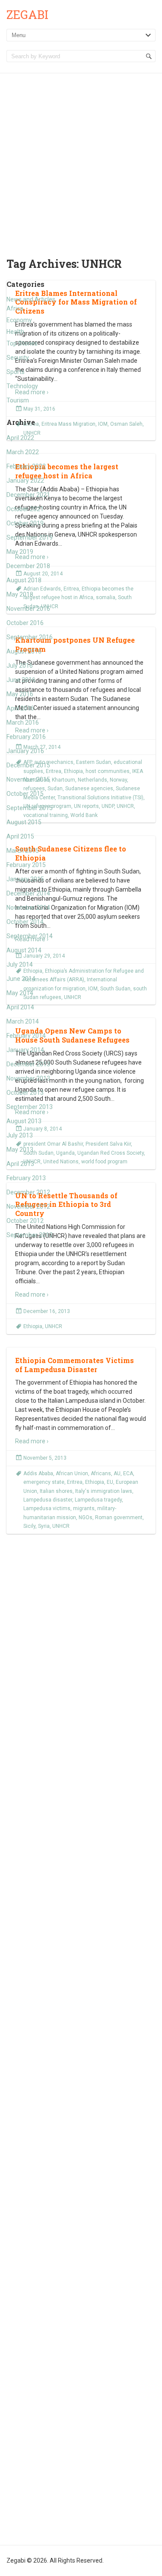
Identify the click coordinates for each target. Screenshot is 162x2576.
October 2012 (25, 1221)
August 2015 (24, 822)
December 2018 (28, 566)
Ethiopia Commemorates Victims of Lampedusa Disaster (75, 1365)
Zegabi (27, 14)
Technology (22, 386)
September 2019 (30, 537)
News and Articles (31, 299)
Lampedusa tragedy (98, 1500)
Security (18, 358)
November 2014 (28, 908)
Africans (101, 1473)
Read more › (32, 1294)
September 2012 (30, 1235)
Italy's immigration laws (104, 1491)
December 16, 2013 (47, 1311)
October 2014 (25, 922)
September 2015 (30, 808)
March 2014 (23, 1021)
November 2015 (28, 779)
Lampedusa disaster (48, 1500)
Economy (19, 320)
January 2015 (25, 879)
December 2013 (28, 1064)
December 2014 (28, 893)
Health (15, 332)
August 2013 (24, 1121)
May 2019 (20, 552)
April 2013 (20, 1164)
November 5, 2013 (45, 1458)
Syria (44, 1526)
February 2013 (26, 1178)
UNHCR (54, 1326)
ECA (128, 1473)
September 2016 (30, 637)
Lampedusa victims (47, 1508)
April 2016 (20, 708)
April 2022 (20, 438)
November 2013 (28, 1078)
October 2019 (25, 523)
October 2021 (25, 509)
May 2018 (20, 594)
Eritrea (75, 1482)
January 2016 (25, 751)
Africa (15, 308)
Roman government (119, 1517)
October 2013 (25, 1093)
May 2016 (20, 694)
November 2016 (28, 609)
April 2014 (20, 1007)
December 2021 (28, 495)
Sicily (29, 1526)
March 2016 (23, 723)
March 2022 (23, 452)
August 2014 (24, 950)
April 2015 (20, 836)
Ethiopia (33, 1326)
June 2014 (21, 979)
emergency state (44, 1482)
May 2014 (20, 993)
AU (117, 1473)
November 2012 (28, 1206)
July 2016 (20, 666)
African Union (72, 1473)
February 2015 (26, 865)
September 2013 (30, 1107)
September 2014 (30, 936)
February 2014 (26, 1036)
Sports (16, 372)
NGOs (86, 1517)
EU (110, 1482)
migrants (84, 1508)
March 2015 (23, 851)
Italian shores (56, 1491)
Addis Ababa (38, 1473)
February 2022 (26, 466)
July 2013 (20, 1135)
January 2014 (25, 1050)
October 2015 (25, 794)
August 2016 (24, 651)
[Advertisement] (81, 159)
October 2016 (25, 623)
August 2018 (24, 580)
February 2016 (26, 737)
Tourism (18, 400)
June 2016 (21, 680)
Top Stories (22, 343)
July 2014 (20, 964)
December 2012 (28, 1192)
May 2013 (20, 1150)
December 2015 (28, 765)
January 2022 (25, 481)
